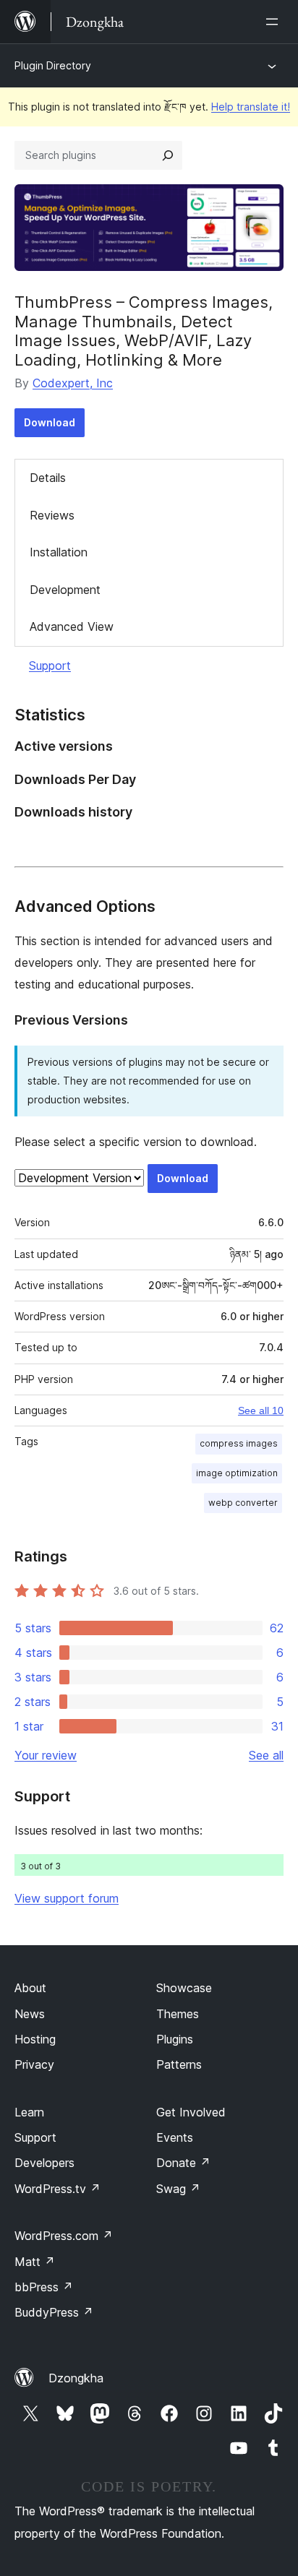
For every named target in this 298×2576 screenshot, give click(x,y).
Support (50, 665)
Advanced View (72, 626)
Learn (29, 2112)
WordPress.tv (58, 2189)
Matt (35, 2262)
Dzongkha (76, 2378)
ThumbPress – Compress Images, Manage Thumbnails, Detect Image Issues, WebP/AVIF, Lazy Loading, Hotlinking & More (144, 331)
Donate (183, 2163)
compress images (239, 1443)
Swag (178, 2189)
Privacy (34, 2064)
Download (50, 422)
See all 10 (261, 1410)
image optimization (237, 1473)
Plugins (175, 2039)
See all (266, 1755)
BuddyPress (54, 2312)
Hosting (35, 2039)
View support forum (67, 1898)
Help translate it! (251, 107)
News (30, 2014)
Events (175, 2137)
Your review (46, 1755)
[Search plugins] (168, 155)
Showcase (184, 1988)
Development (65, 590)
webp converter (243, 1503)
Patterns (179, 2064)
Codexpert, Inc (73, 383)
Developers (44, 2163)
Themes (178, 2014)
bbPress (44, 2287)
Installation (59, 552)
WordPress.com (64, 2236)
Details (48, 478)
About (30, 1988)
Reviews (52, 515)
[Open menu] (275, 22)
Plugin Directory (53, 65)
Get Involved (191, 2112)
